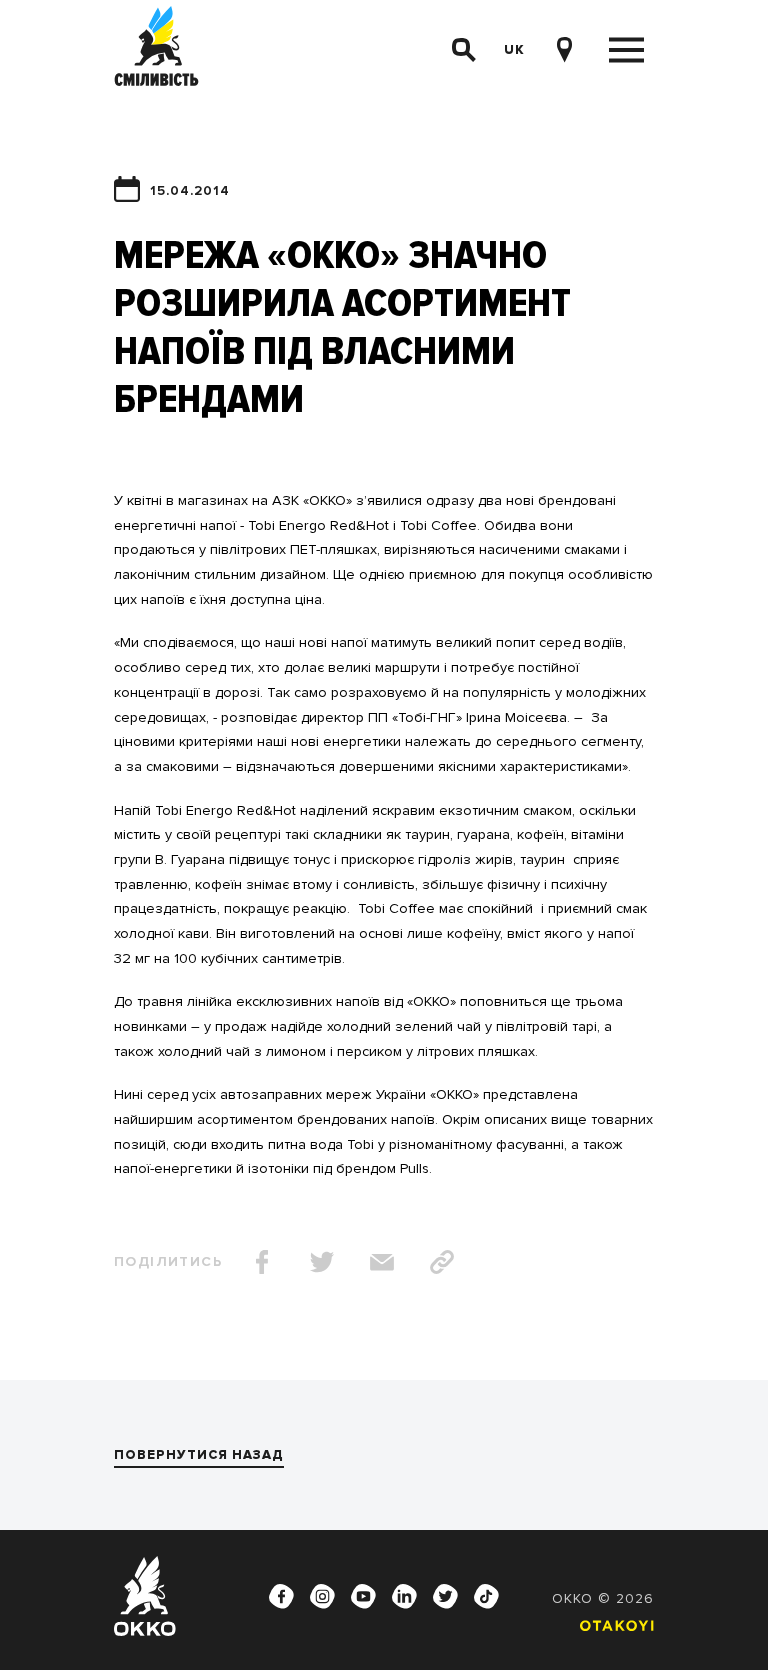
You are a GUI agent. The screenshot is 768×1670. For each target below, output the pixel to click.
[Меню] (626, 50)
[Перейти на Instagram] (323, 1596)
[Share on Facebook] (262, 1262)
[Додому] (156, 49)
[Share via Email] (382, 1262)
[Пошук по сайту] (464, 50)
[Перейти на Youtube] (364, 1596)
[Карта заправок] (564, 50)
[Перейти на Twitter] (446, 1596)
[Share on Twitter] (322, 1262)
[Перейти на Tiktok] (487, 1596)
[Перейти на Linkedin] (405, 1596)
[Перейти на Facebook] (282, 1596)
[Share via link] (442, 1262)
